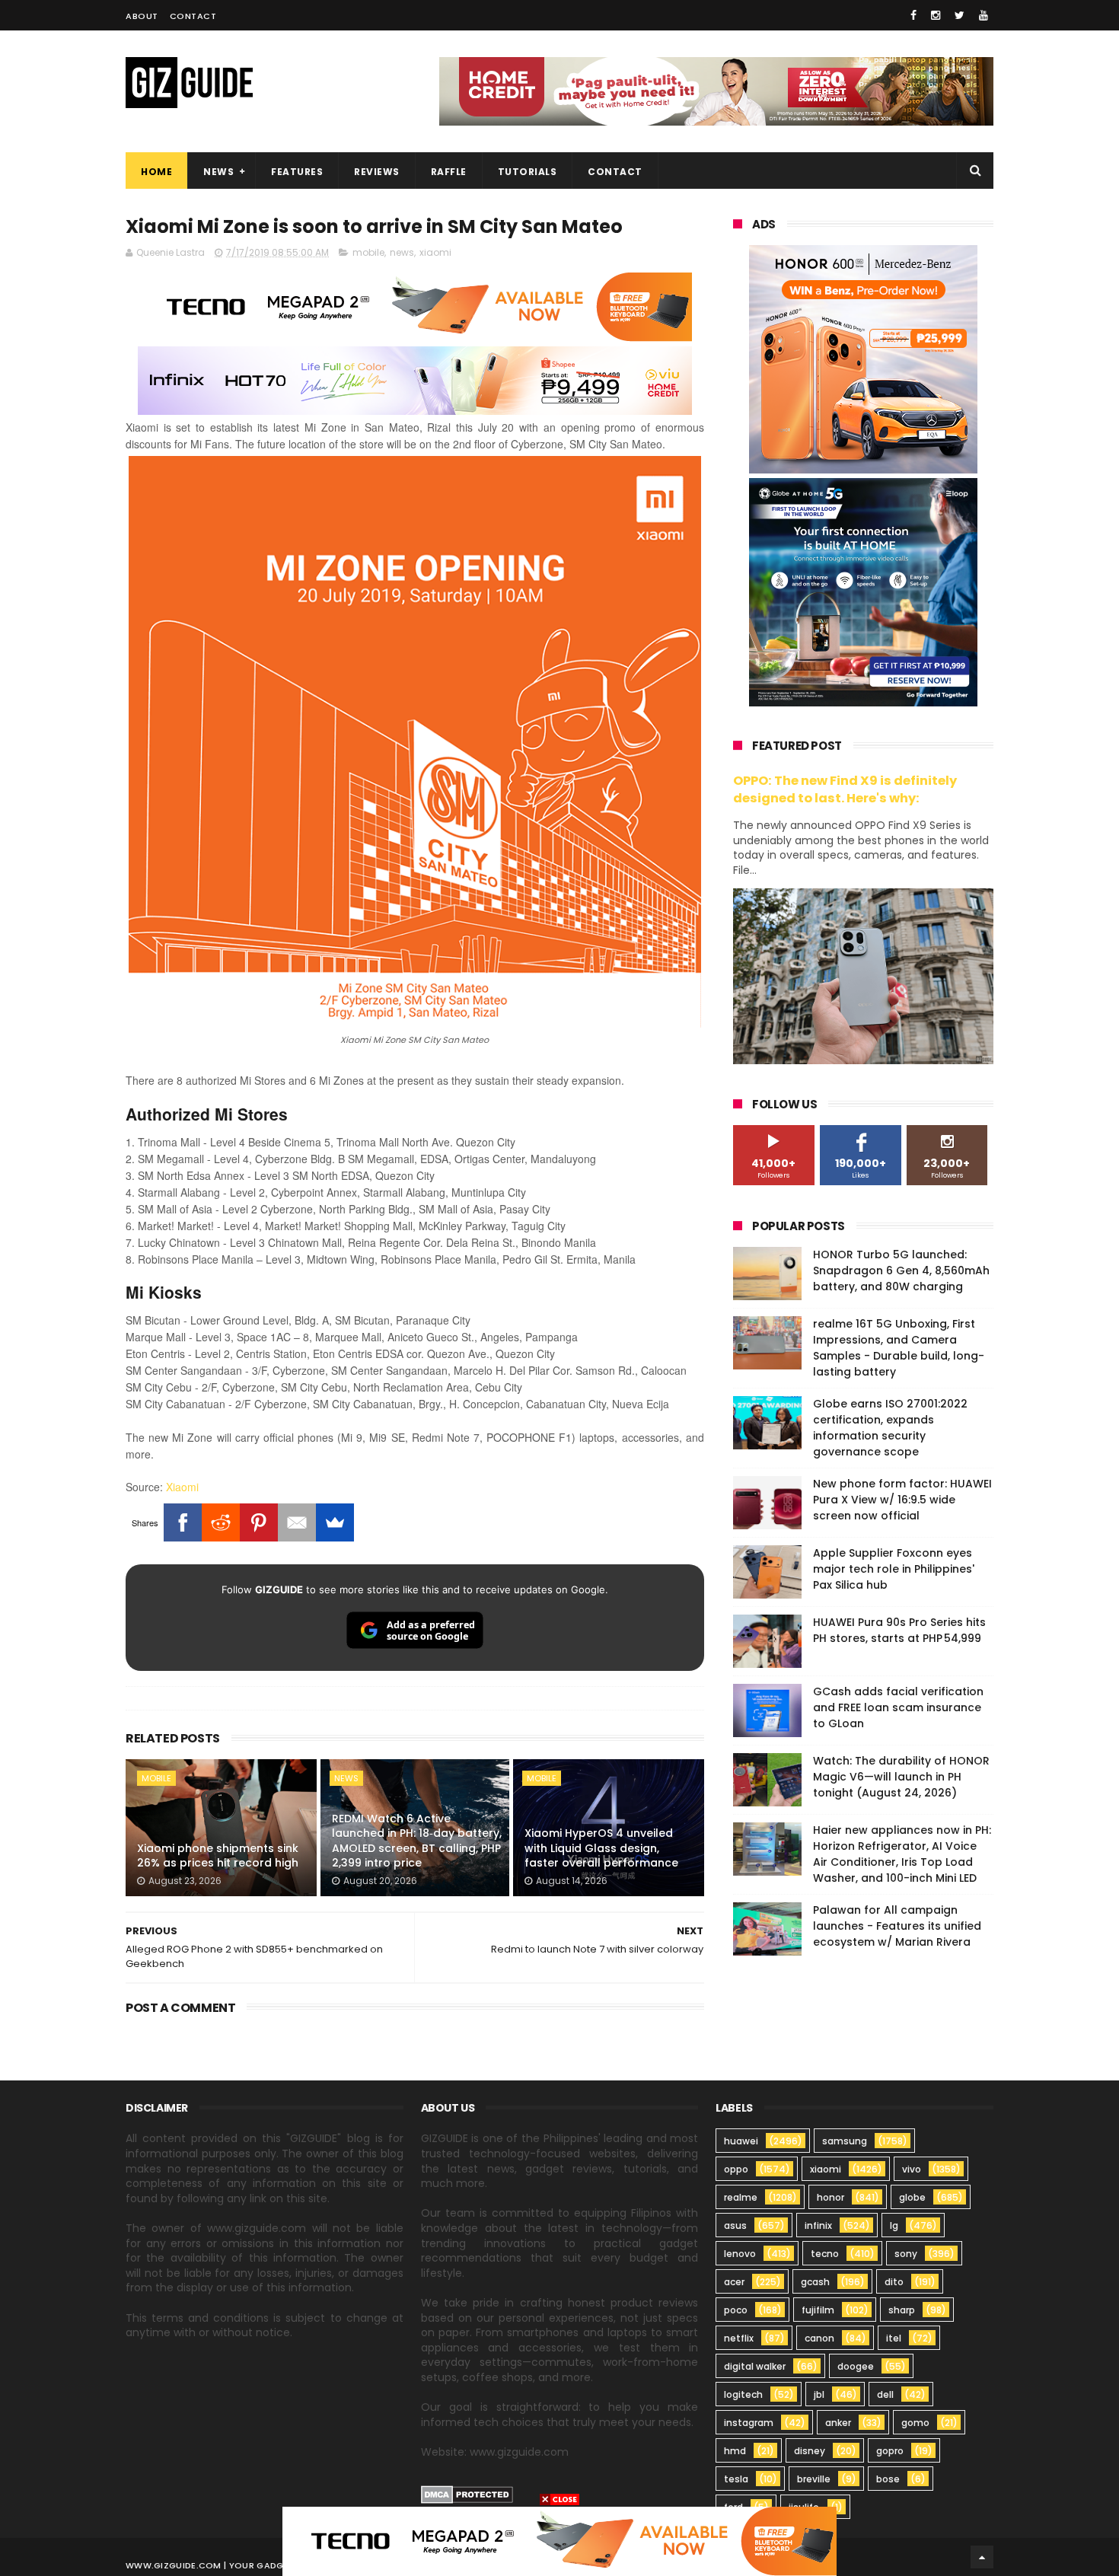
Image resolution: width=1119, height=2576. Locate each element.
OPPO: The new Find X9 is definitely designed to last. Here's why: (845, 789)
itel (894, 2338)
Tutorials (528, 172)
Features (297, 172)
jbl (819, 2394)
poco (736, 2310)
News (218, 172)
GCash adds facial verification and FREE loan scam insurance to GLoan (898, 1707)
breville (814, 2479)
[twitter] (960, 15)
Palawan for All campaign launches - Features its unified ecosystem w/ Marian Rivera (897, 1926)
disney (810, 2451)
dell (885, 2394)
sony (906, 2254)
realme (741, 2197)
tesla (736, 2479)
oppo (736, 2169)
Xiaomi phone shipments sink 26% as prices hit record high (218, 1856)
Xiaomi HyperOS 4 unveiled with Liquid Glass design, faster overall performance (601, 1848)
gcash (815, 2282)
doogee (856, 2366)
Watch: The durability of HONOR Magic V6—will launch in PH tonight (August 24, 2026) (901, 1777)
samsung (845, 2141)
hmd (735, 2451)
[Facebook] (183, 1522)
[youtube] (984, 15)
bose (888, 2479)
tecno (825, 2254)
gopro (890, 2451)
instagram (749, 2423)
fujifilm (818, 2310)
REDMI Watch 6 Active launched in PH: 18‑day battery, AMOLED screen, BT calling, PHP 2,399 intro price (417, 1841)
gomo (915, 2423)
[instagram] (936, 15)
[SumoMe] (335, 1522)
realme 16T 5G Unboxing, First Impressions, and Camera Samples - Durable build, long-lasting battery (899, 1348)
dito (894, 2282)
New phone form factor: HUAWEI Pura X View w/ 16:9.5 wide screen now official (902, 1500)
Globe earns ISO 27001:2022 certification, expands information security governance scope (890, 1428)
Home (156, 172)
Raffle (449, 172)
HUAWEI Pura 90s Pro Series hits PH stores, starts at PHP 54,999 (899, 1630)
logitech (743, 2394)
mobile (368, 252)
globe (912, 2197)
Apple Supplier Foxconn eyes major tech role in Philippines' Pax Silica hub (894, 1569)
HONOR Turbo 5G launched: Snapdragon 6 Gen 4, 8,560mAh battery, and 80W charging (901, 1270)
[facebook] (913, 15)
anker (838, 2423)
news (402, 252)
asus (735, 2225)
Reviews (377, 172)
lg (894, 2225)
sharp (902, 2310)
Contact (193, 16)
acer (734, 2282)
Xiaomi (182, 1487)
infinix (818, 2225)
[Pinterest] (259, 1522)
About (142, 16)
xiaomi (435, 252)
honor (830, 2197)
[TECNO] (559, 2540)
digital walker (755, 2366)
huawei (741, 2141)
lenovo (740, 2254)
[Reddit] (221, 1522)
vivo (912, 2169)
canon (819, 2338)
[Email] (297, 1522)
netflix (739, 2338)
